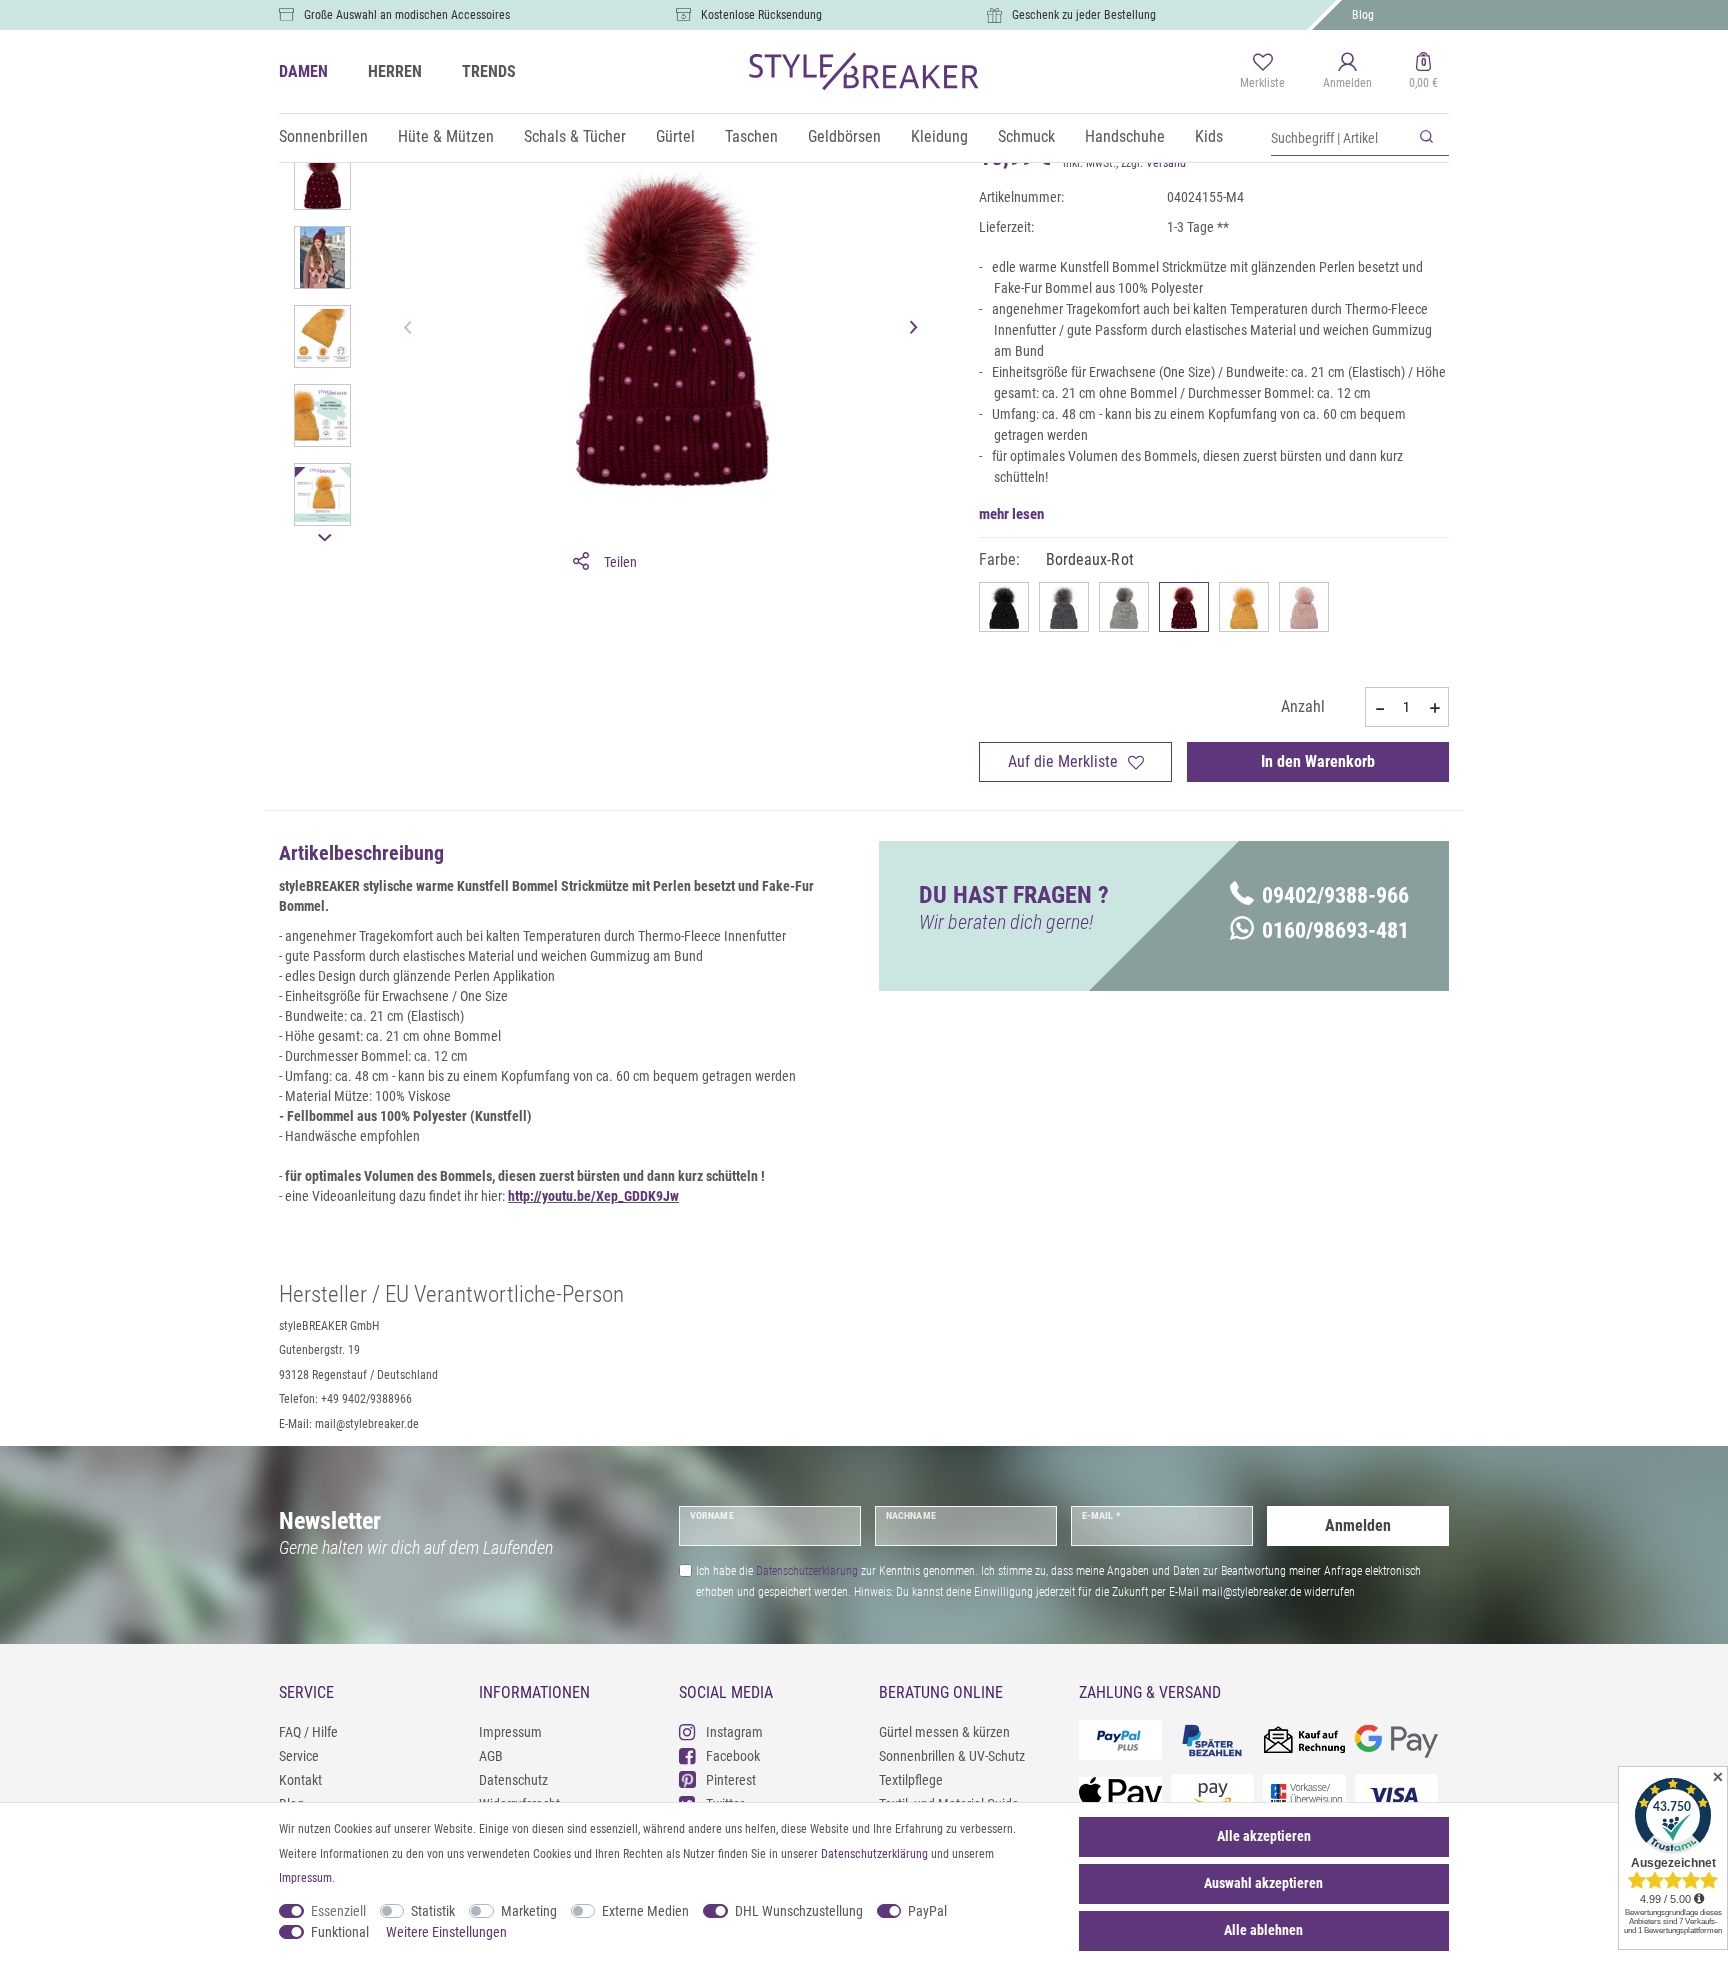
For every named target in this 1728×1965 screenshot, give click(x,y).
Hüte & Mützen (446, 136)
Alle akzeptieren (1264, 1836)
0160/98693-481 (1335, 930)
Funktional (340, 1932)
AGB (491, 1756)
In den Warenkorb (1318, 761)
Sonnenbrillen (323, 136)
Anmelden (1358, 1525)
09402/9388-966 (1335, 895)
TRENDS (489, 71)
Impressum (510, 1732)
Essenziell (338, 1911)
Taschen (751, 136)
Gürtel (675, 136)
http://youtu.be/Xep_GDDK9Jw (593, 1196)
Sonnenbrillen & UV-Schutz (952, 1756)
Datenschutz (513, 1780)
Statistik (433, 1911)
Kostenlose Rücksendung (761, 15)
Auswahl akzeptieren (1263, 1883)
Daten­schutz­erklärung (874, 1854)
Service (299, 1756)
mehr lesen (1011, 514)
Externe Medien (645, 1911)
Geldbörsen (844, 136)
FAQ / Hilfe (308, 1732)
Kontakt (300, 1780)
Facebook (733, 1756)
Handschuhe (1125, 136)
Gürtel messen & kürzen (944, 1732)
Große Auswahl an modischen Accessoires (407, 15)
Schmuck (1026, 136)
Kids (1209, 136)
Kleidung (939, 136)
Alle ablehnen (1263, 1930)
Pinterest (731, 1780)
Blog (1363, 15)
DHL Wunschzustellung (799, 1911)
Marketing (529, 1911)
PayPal (927, 1911)
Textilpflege (911, 1780)
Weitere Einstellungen (446, 1932)
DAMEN (303, 71)
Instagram (734, 1732)
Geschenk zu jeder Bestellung (1084, 15)
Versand (1166, 163)
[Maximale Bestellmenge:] (1435, 708)
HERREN (395, 71)
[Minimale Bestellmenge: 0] (1379, 708)
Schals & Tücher (575, 136)
